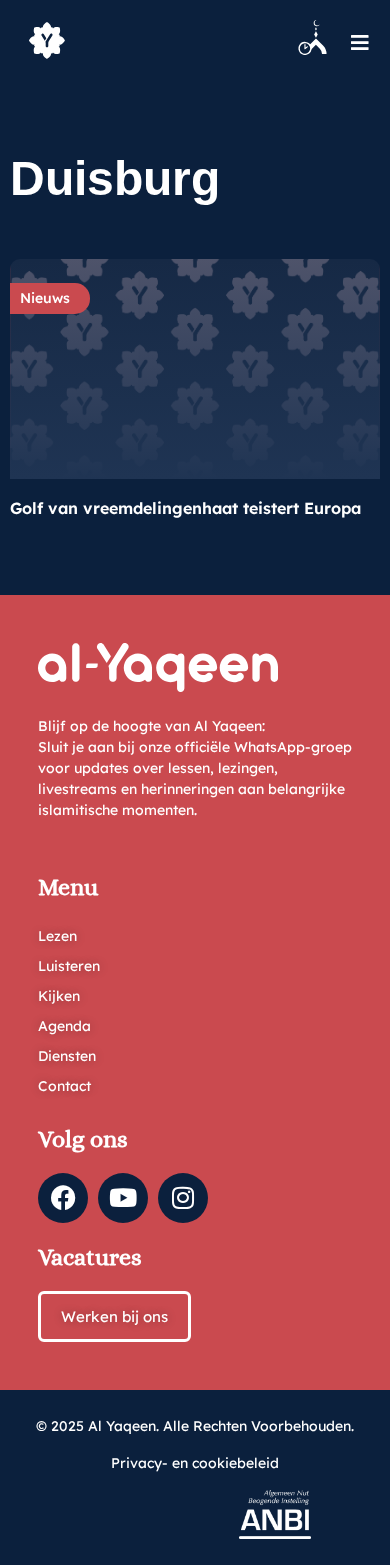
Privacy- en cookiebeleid (195, 1463)
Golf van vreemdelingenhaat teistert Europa (185, 508)
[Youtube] (123, 1198)
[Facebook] (63, 1198)
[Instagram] (183, 1198)
